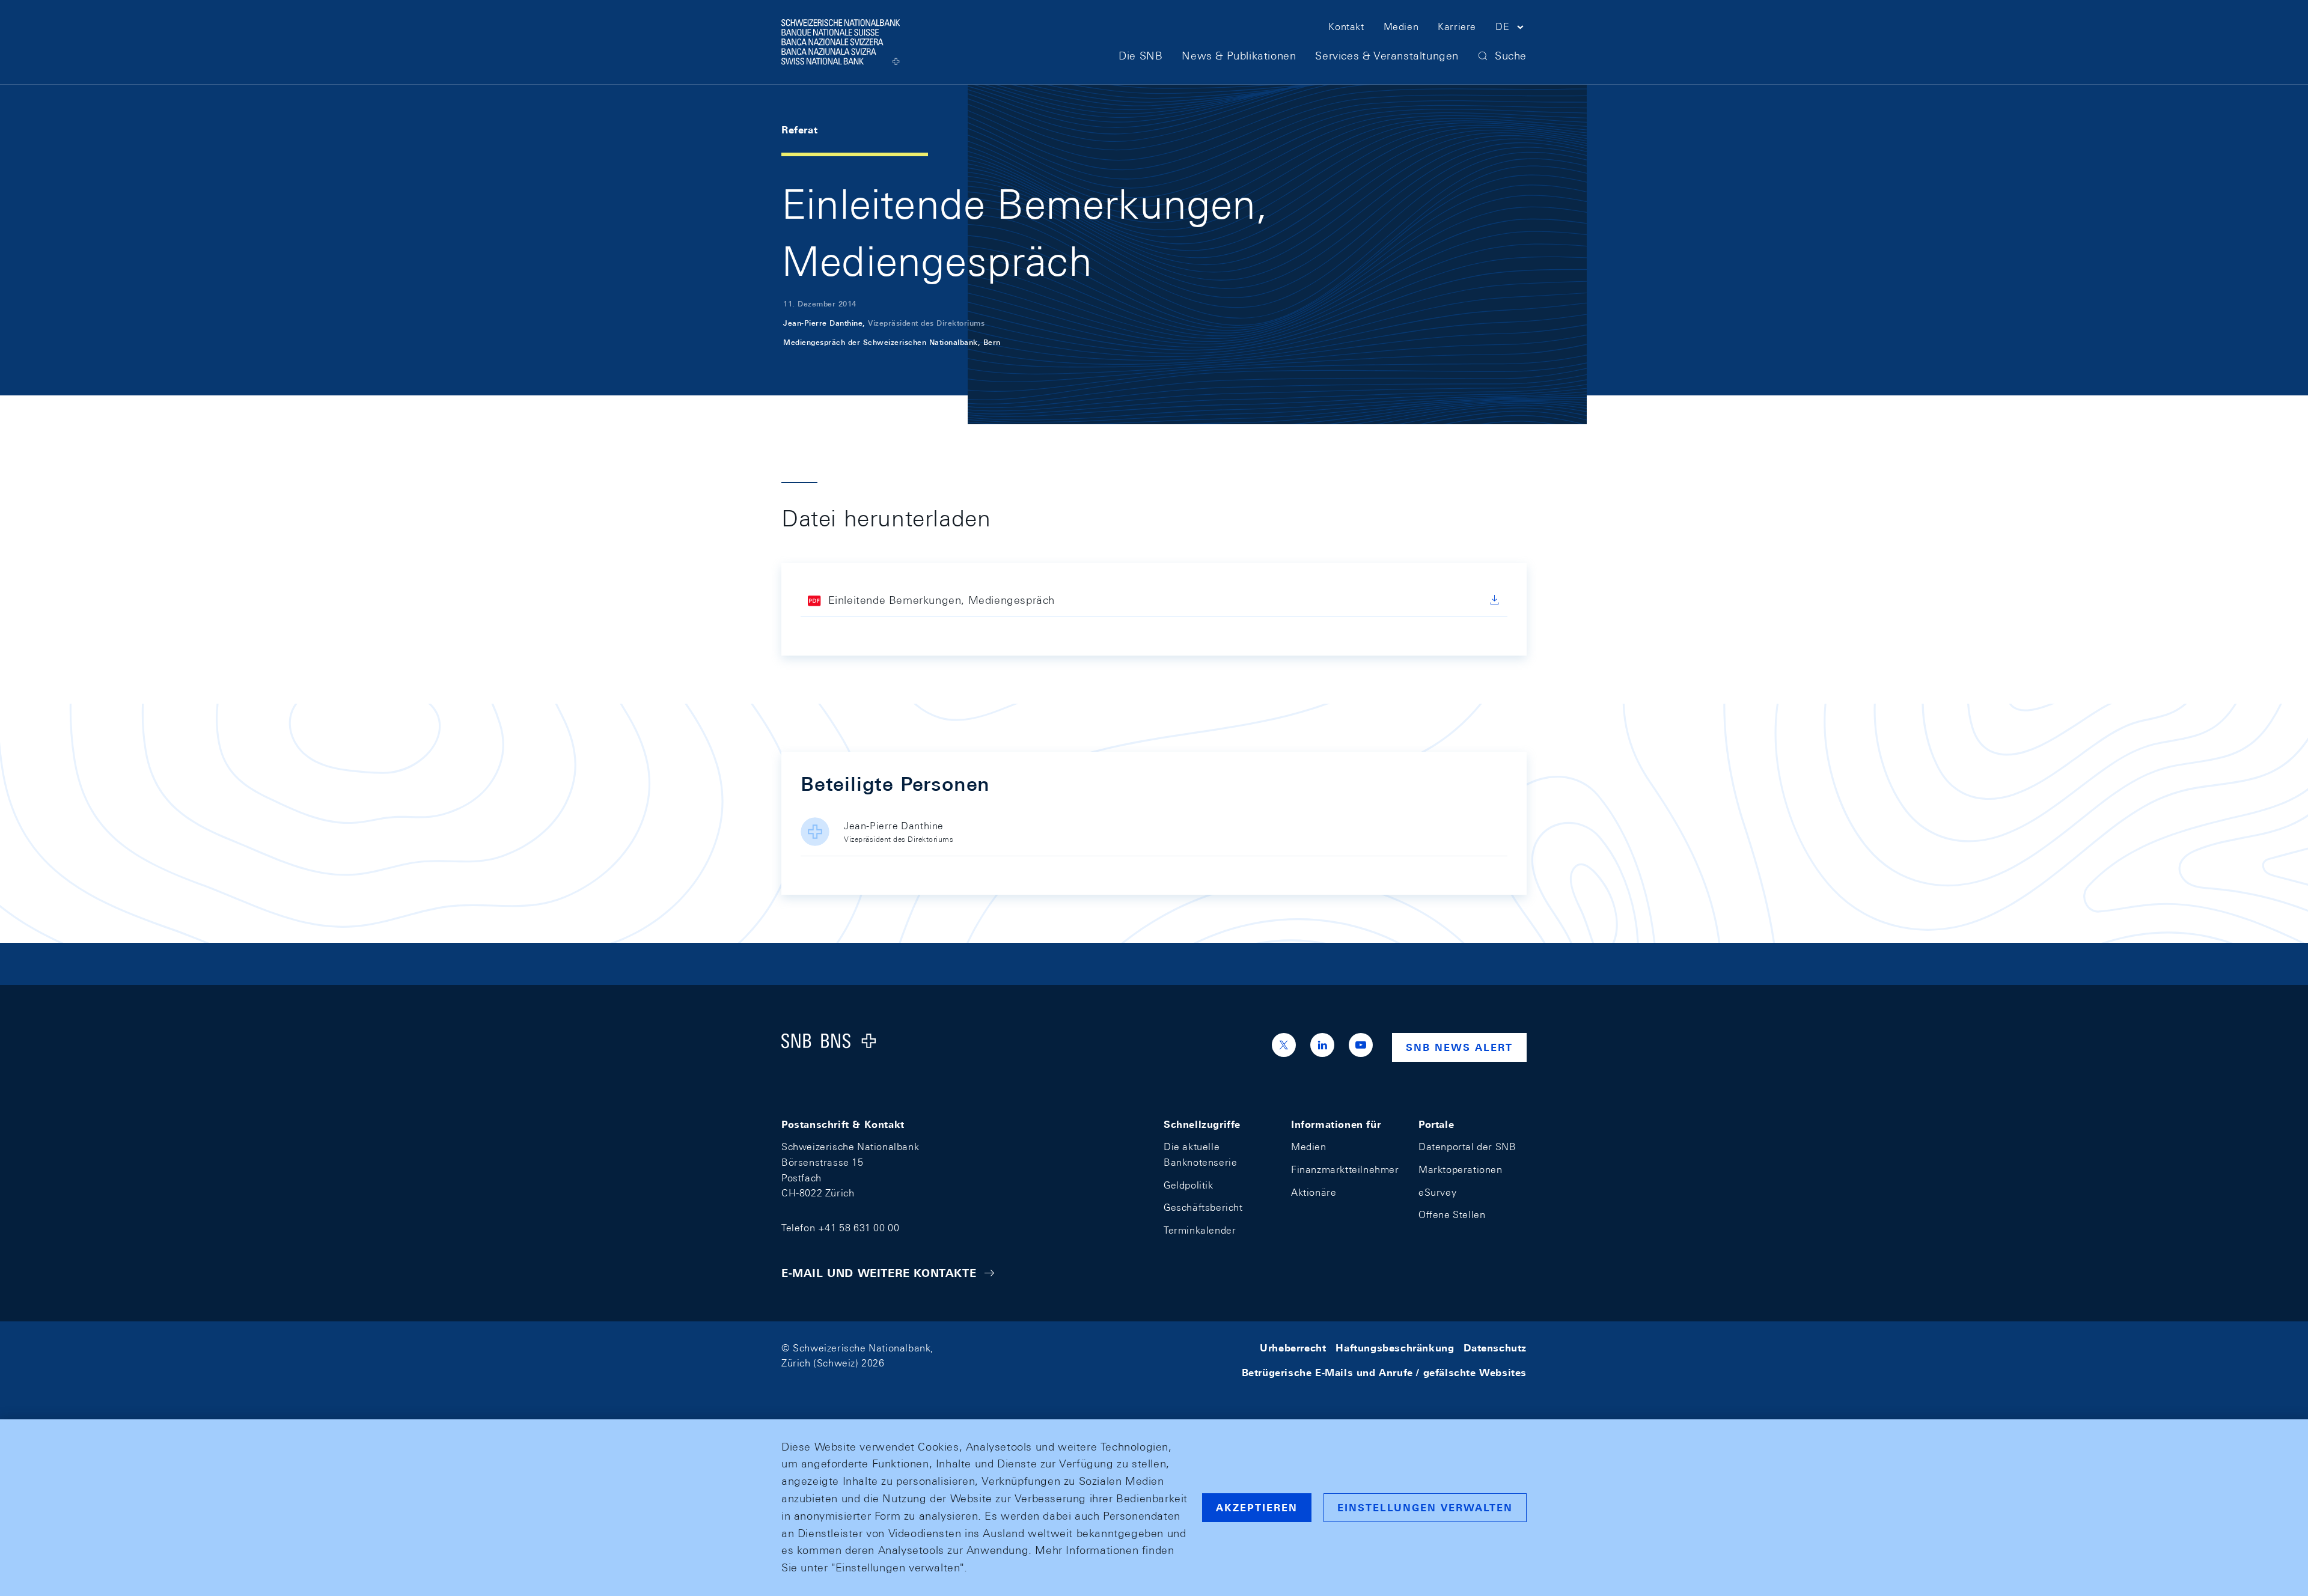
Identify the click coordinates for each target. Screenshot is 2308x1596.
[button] (1511, 29)
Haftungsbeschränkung (1395, 1348)
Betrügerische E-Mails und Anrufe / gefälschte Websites (1384, 1373)
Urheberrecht (1293, 1348)
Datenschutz (1495, 1348)
